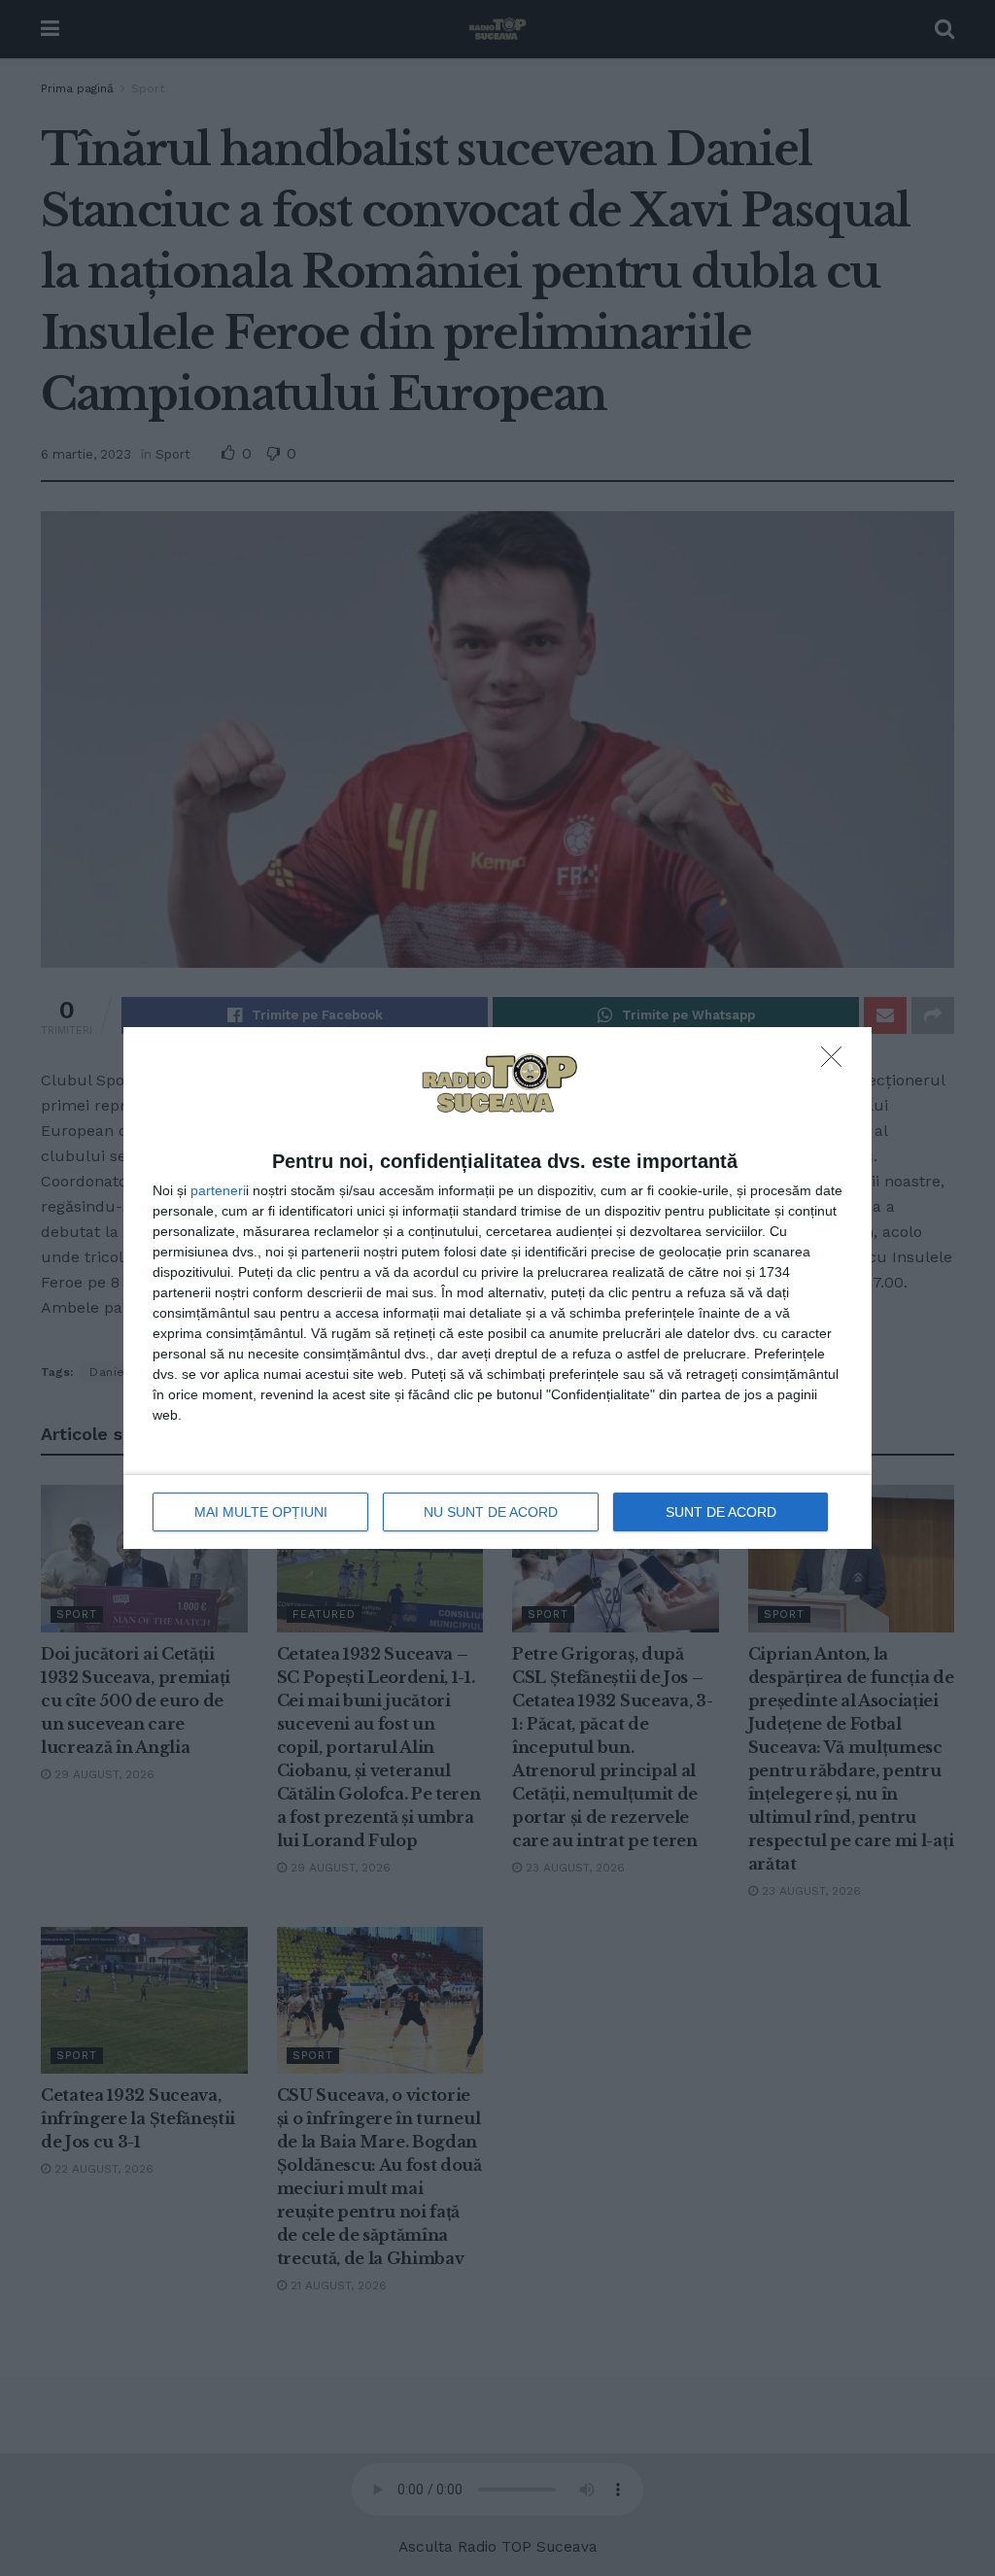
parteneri (218, 1190)
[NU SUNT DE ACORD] (837, 1062)
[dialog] (497, 1288)
